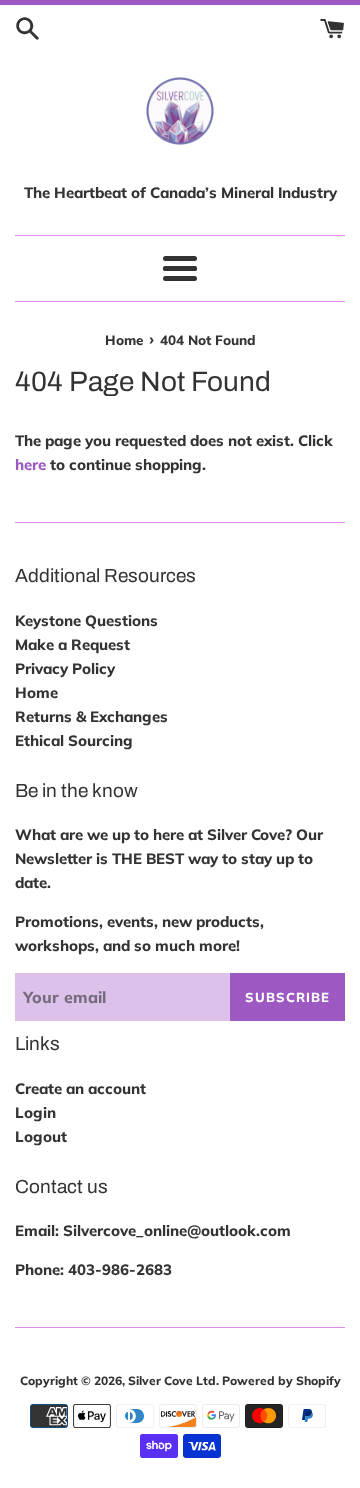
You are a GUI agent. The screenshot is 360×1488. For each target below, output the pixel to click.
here (30, 464)
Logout (41, 1136)
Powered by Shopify (281, 1380)
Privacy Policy (65, 668)
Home (36, 692)
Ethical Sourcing (74, 740)
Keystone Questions (86, 620)
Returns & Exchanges (91, 716)
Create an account (80, 1088)
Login (35, 1112)
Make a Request (72, 644)
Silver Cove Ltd (172, 1380)
